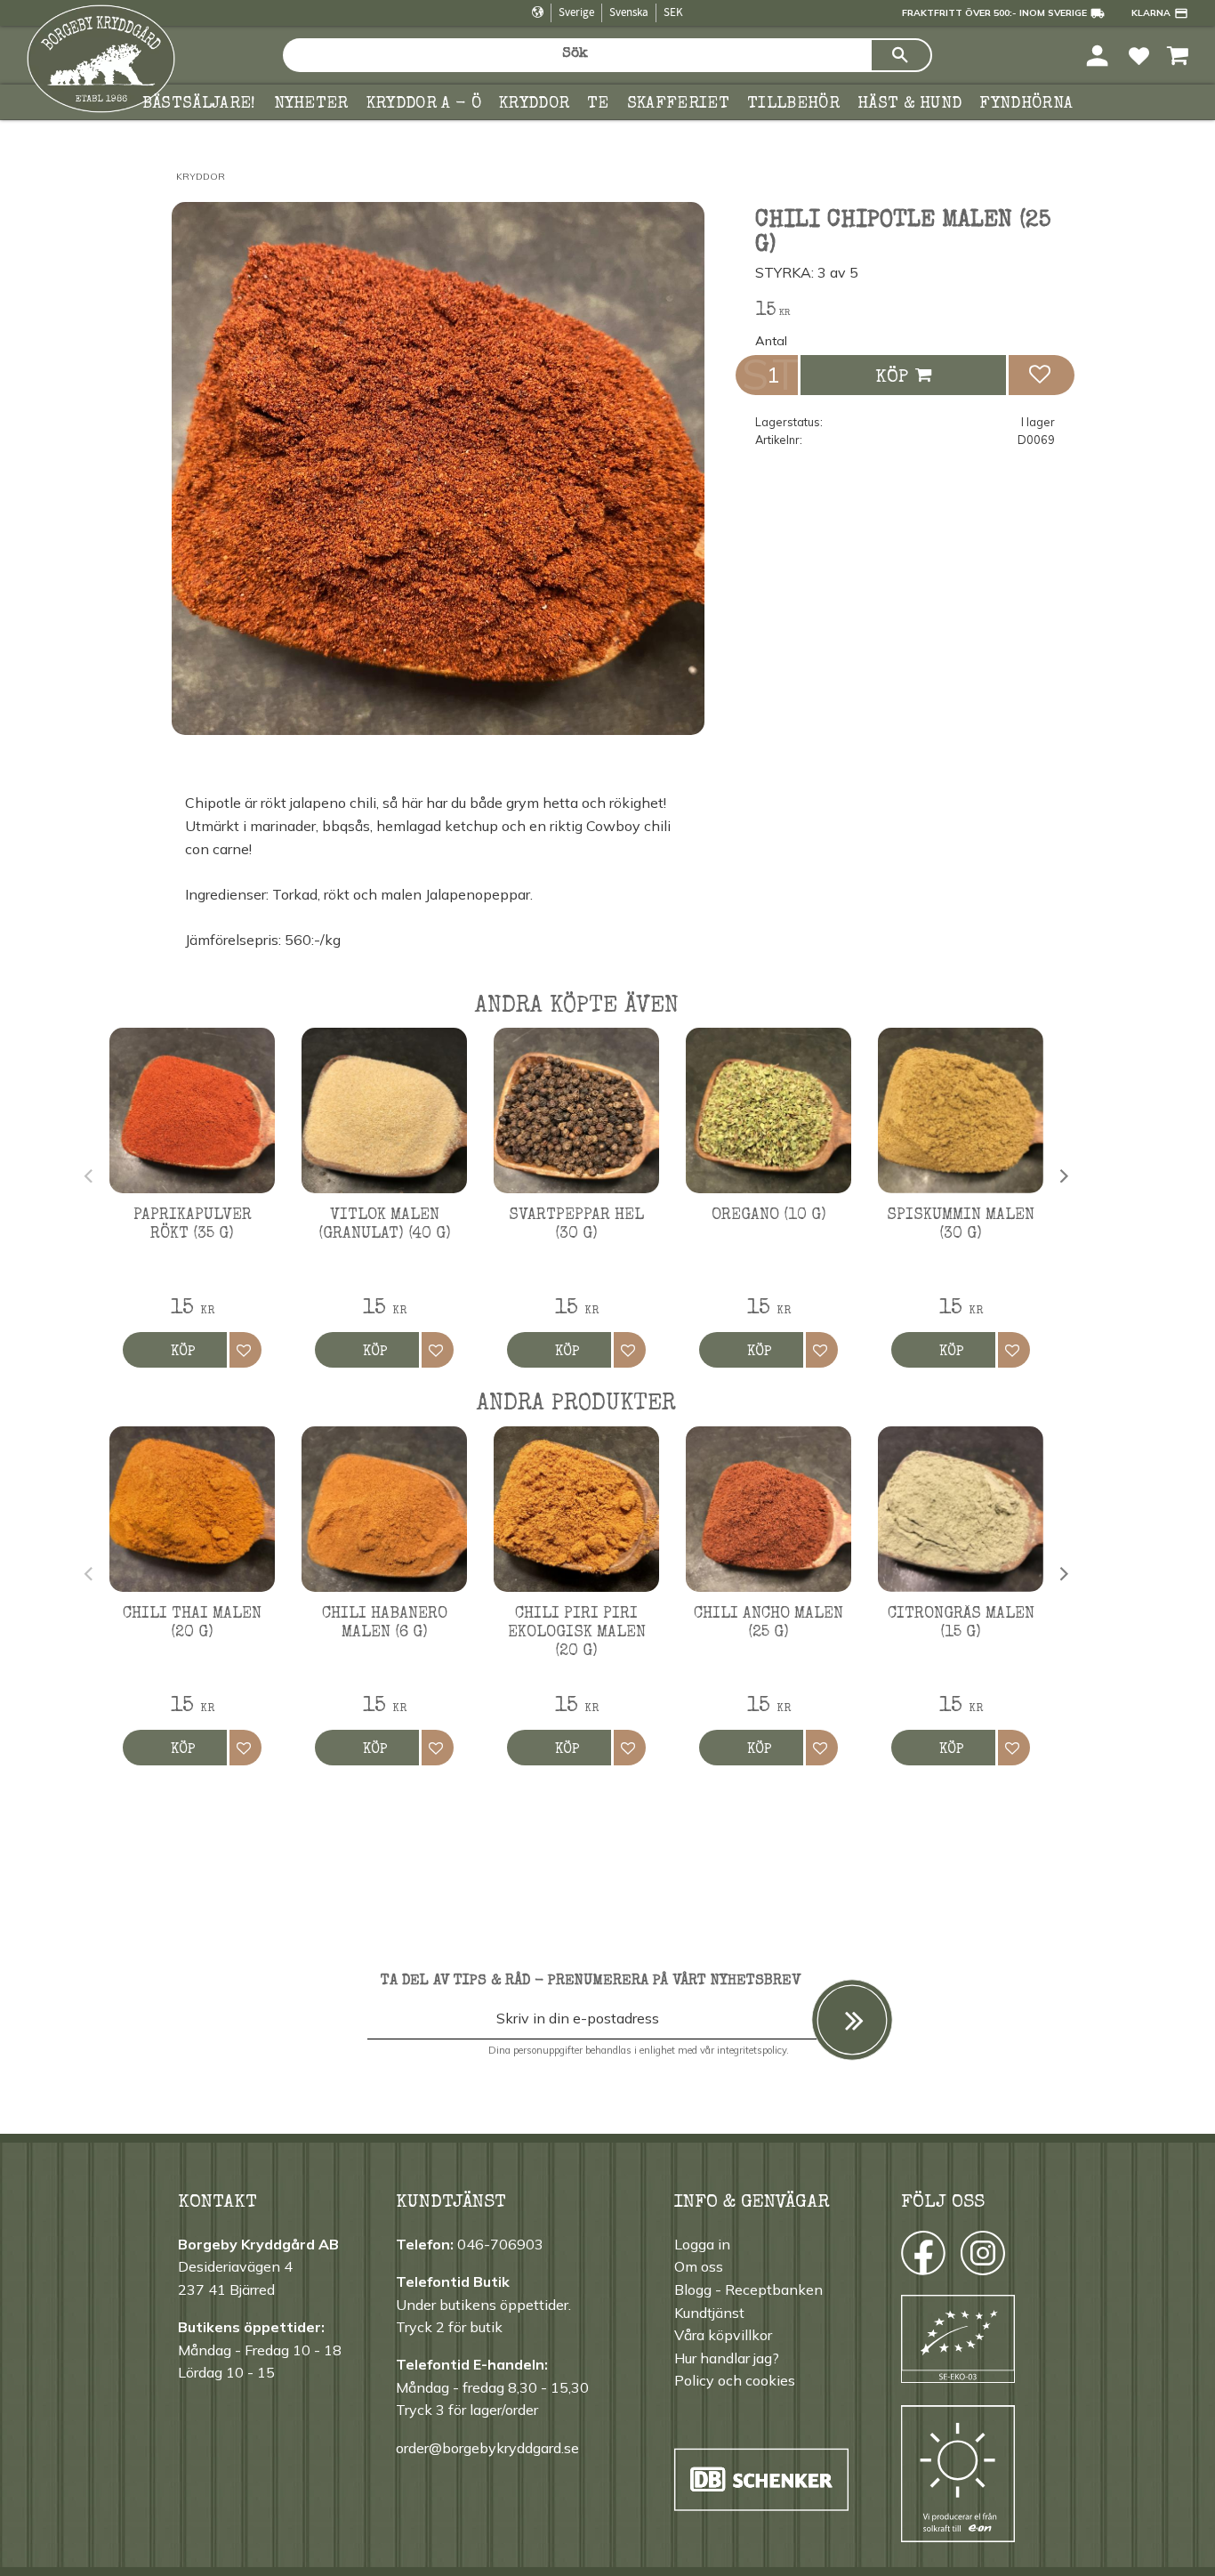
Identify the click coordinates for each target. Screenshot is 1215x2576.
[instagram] (922, 2257)
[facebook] (907, 2257)
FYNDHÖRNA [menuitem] (1026, 104)
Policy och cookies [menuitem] (735, 2380)
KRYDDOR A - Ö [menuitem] (424, 104)
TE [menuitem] (598, 104)
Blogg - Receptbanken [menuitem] (748, 2289)
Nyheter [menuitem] (311, 104)
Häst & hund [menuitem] (910, 104)
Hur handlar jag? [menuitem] (727, 2358)
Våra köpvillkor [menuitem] (723, 2335)
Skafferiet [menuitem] (678, 104)
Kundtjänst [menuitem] (709, 2313)
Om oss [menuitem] (699, 2266)
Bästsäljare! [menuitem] (199, 104)
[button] (1139, 55)
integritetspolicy (752, 2050)
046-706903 (500, 2244)
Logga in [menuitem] (702, 2244)
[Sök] (901, 55)
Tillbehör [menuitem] (793, 104)
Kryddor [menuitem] (534, 104)
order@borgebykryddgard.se (487, 2448)
